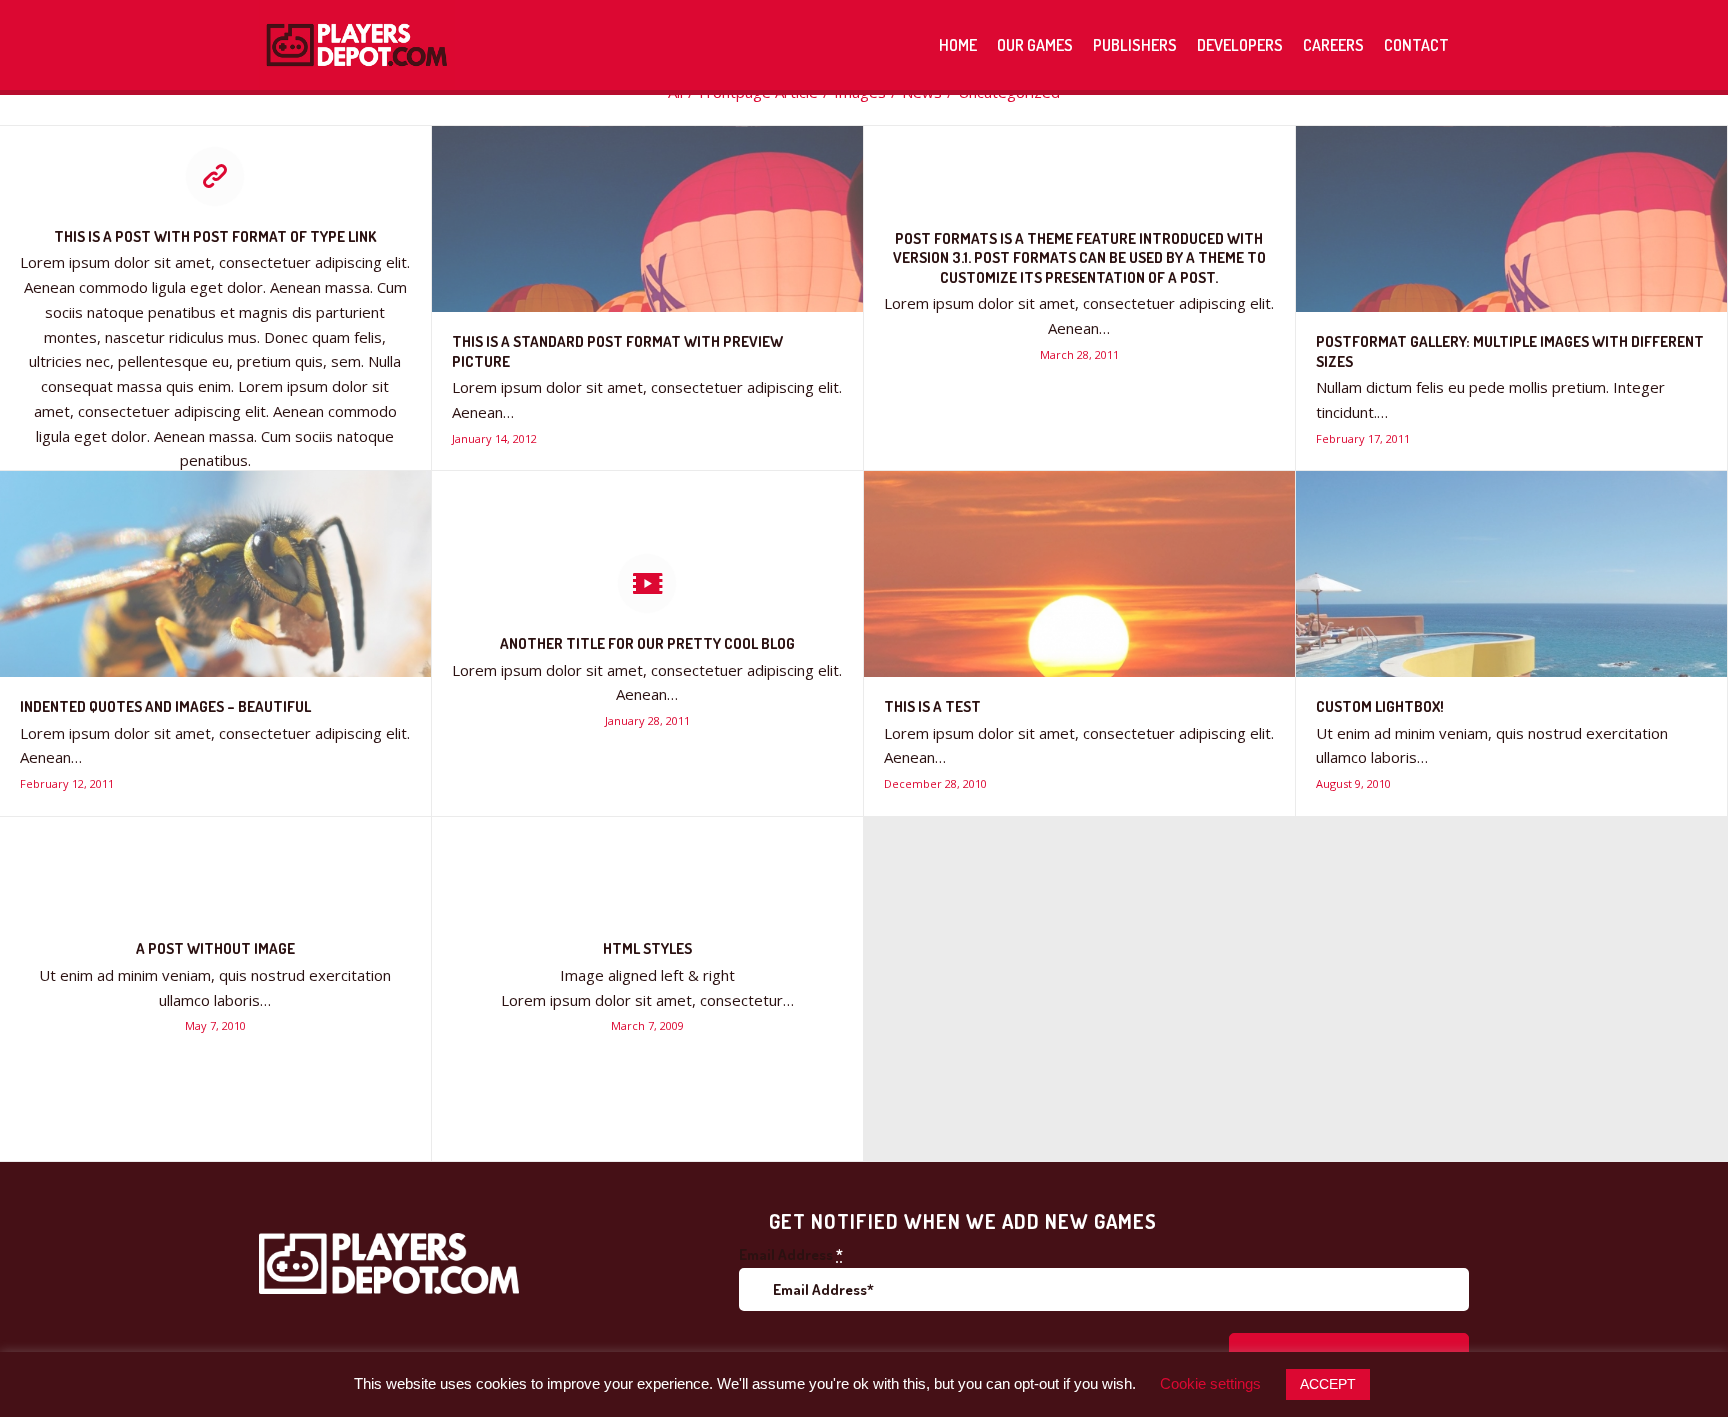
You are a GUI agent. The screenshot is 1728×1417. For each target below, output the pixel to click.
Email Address (791, 1254)
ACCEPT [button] (1328, 1384)
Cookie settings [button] (1210, 1383)
